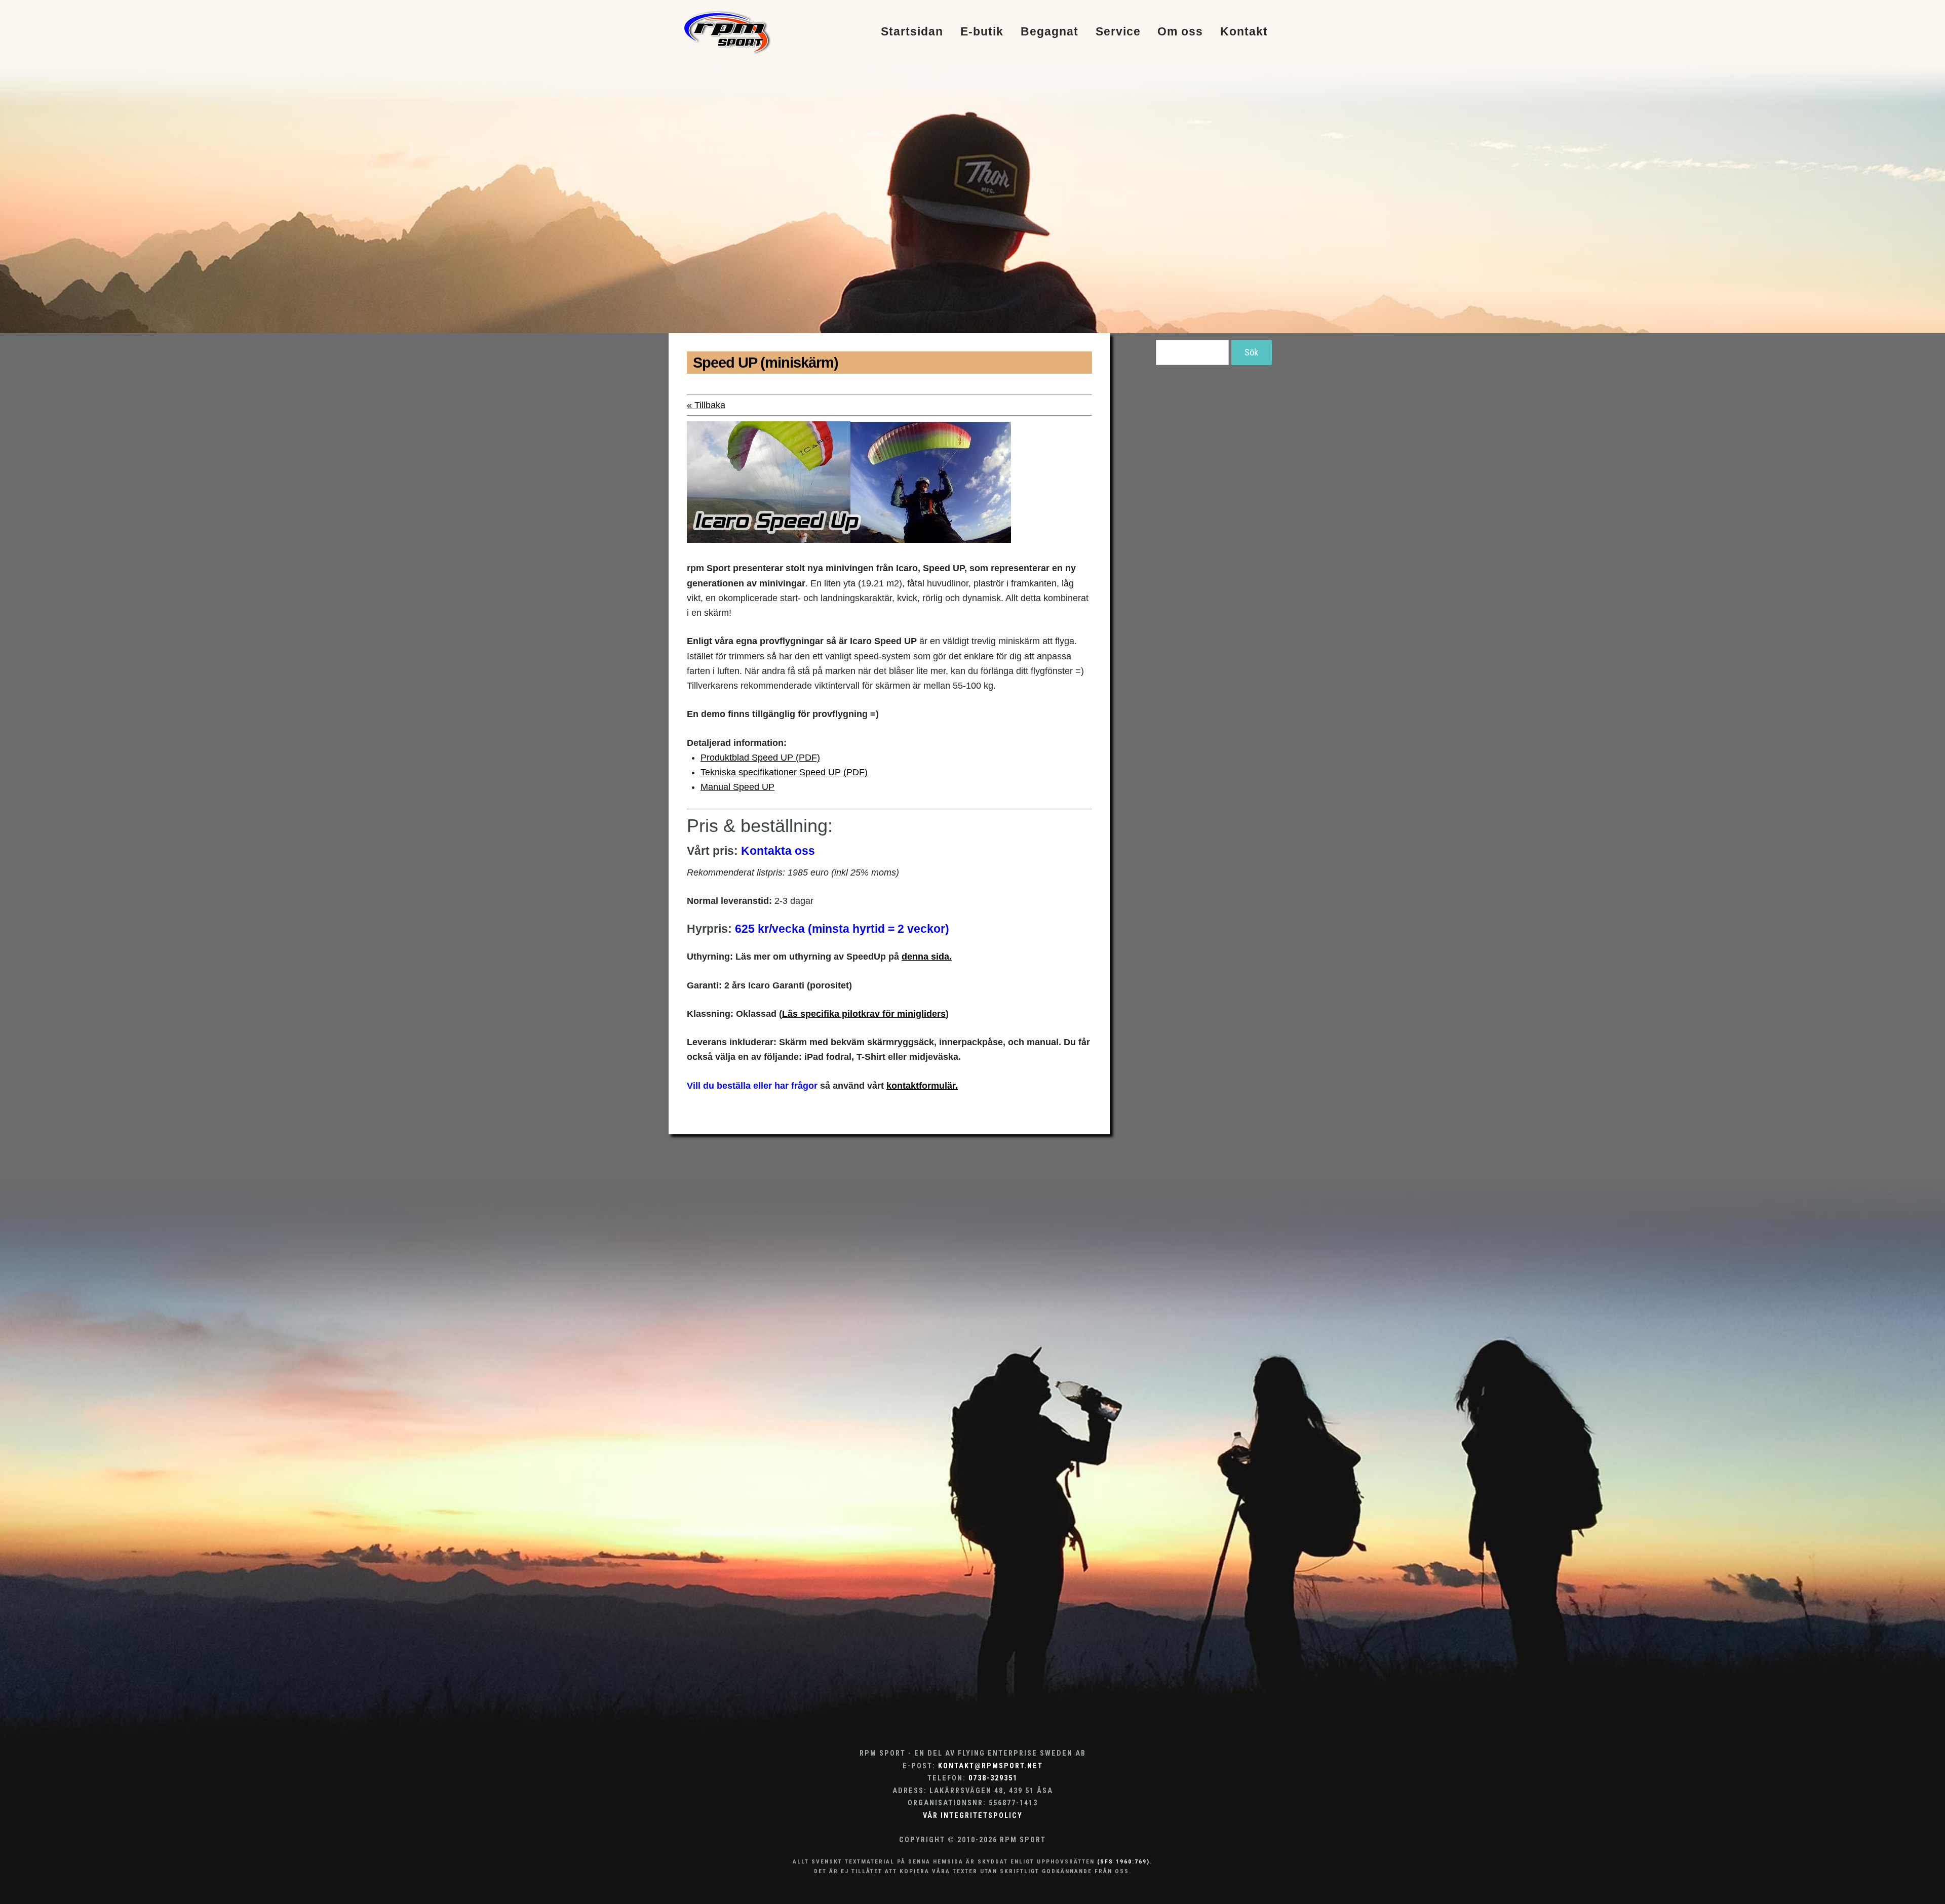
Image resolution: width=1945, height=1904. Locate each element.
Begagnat (1049, 32)
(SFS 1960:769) (1123, 1861)
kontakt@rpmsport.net (990, 1766)
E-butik (982, 32)
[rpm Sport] (738, 32)
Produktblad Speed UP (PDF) (760, 758)
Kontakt (1244, 32)
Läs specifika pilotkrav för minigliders (864, 1014)
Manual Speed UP (737, 787)
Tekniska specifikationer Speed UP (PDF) (784, 772)
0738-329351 (993, 1778)
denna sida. (927, 957)
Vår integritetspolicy (973, 1816)
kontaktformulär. (922, 1086)
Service (1118, 32)
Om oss (1180, 32)
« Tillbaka (706, 405)
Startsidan (912, 32)
